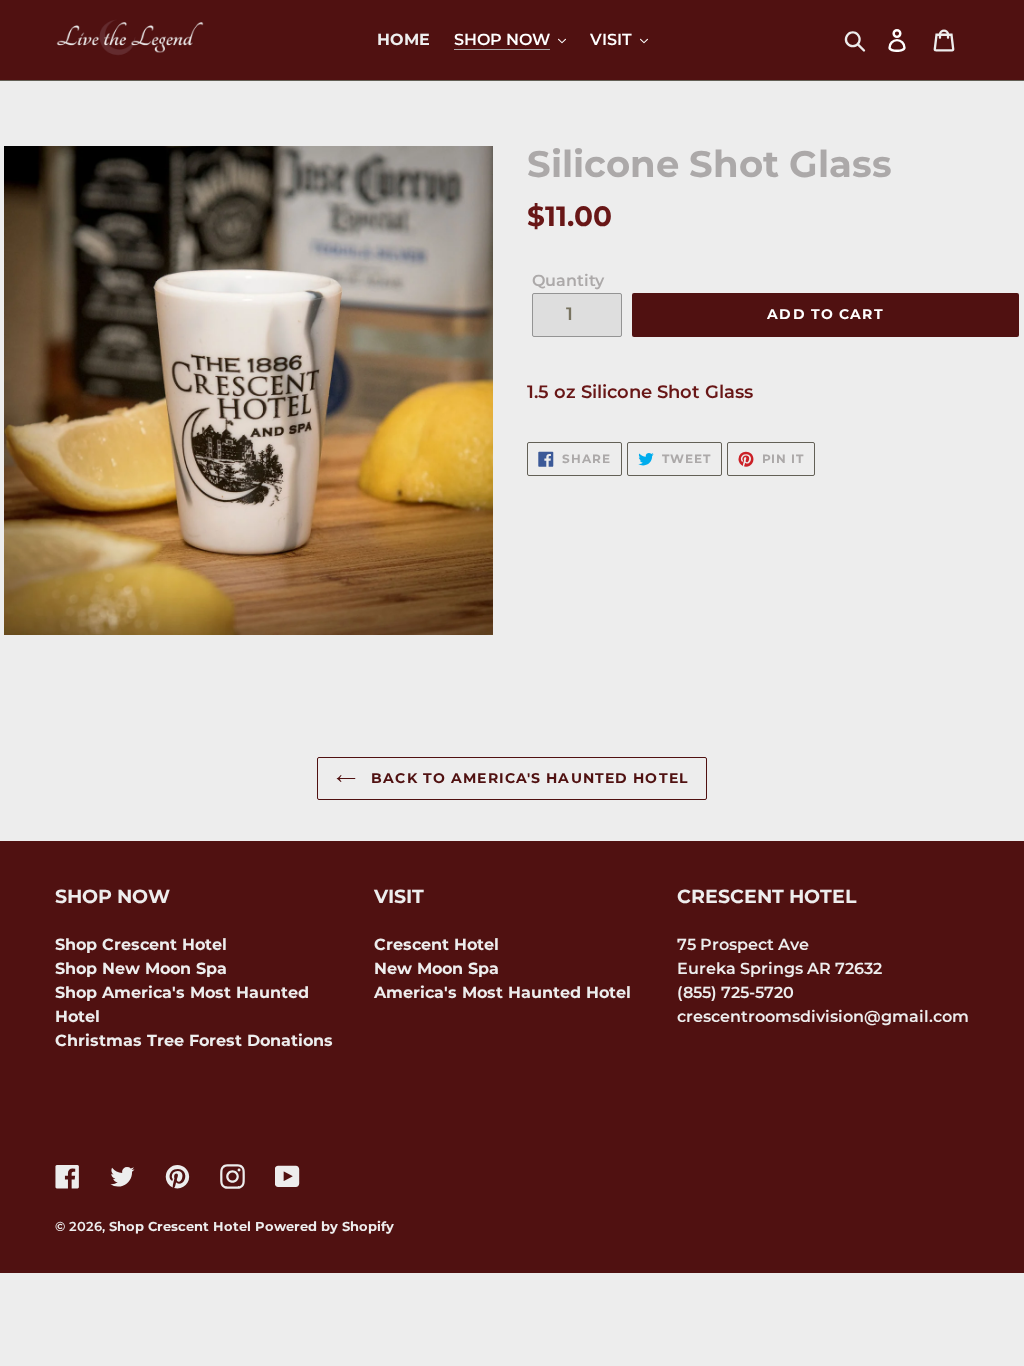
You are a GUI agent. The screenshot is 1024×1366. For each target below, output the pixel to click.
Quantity (568, 280)
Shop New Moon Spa (141, 968)
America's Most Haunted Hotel (502, 992)
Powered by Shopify (324, 1226)
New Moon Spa (436, 968)
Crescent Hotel (436, 944)
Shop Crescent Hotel (141, 944)
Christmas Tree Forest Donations (194, 1040)
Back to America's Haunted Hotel (527, 778)
